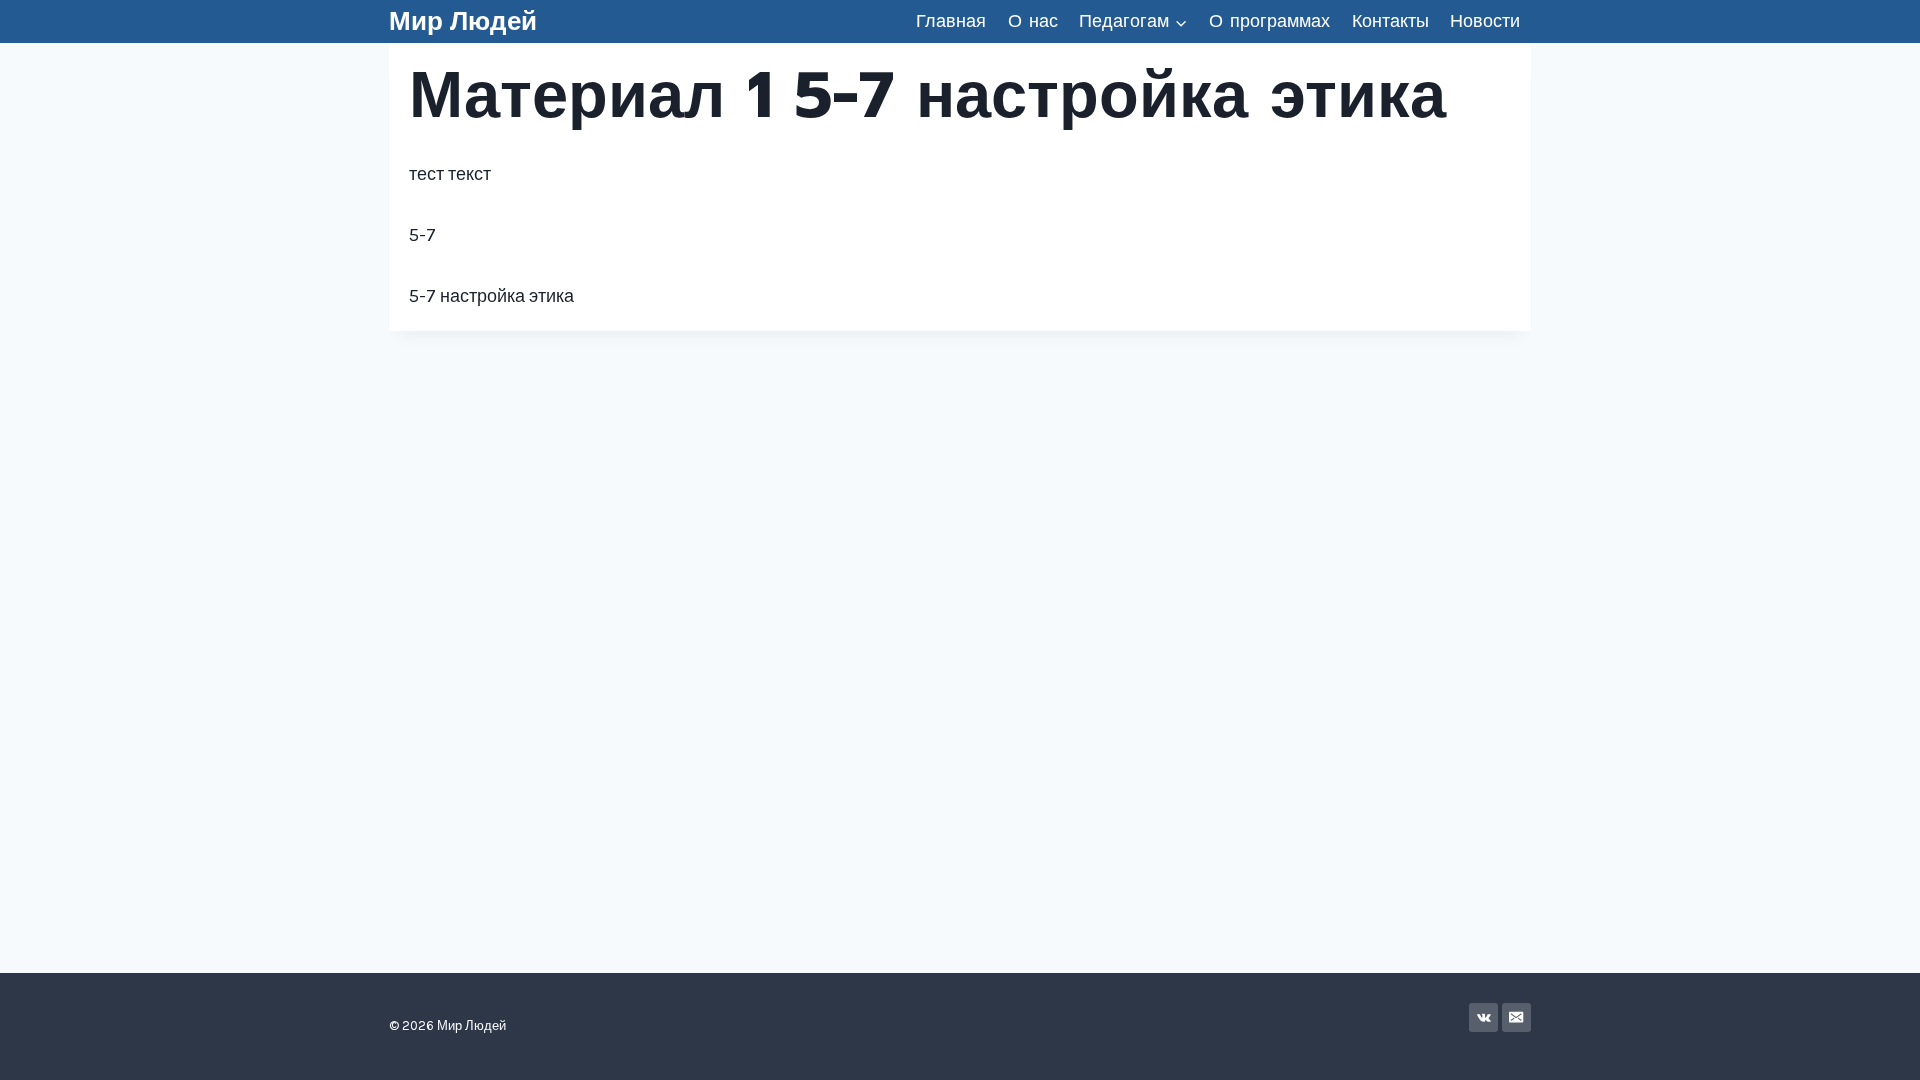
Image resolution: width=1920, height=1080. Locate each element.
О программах (1269, 21)
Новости (1485, 21)
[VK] (1483, 1017)
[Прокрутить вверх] (1874, 1044)
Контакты (1390, 21)
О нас (1033, 21)
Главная (951, 21)
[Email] (1516, 1017)
